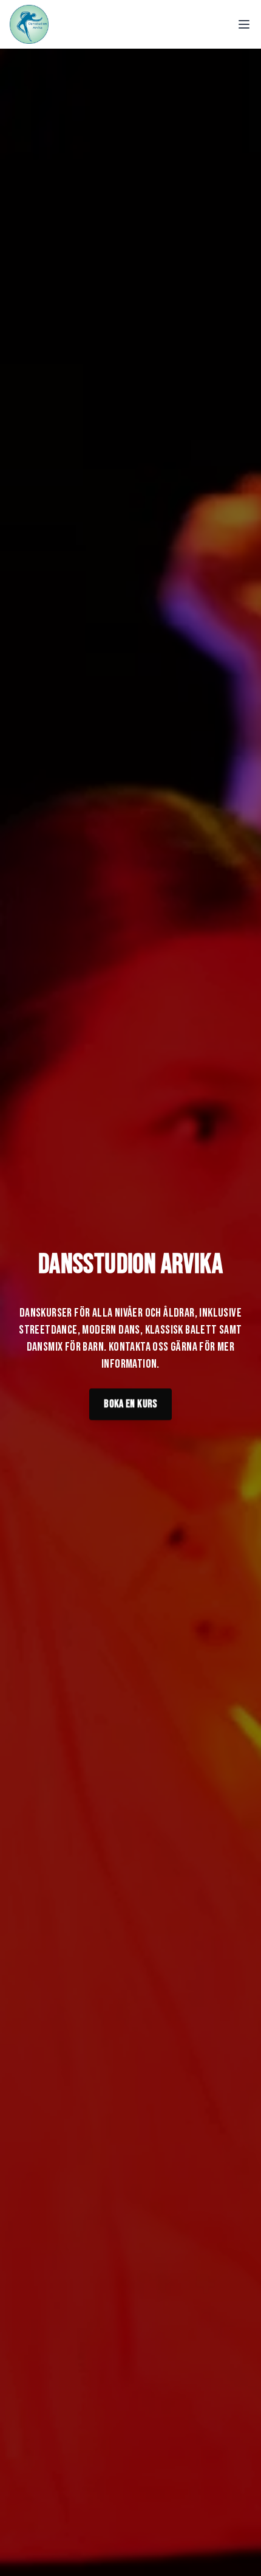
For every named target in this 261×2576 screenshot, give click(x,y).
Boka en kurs (130, 1400)
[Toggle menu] (244, 24)
